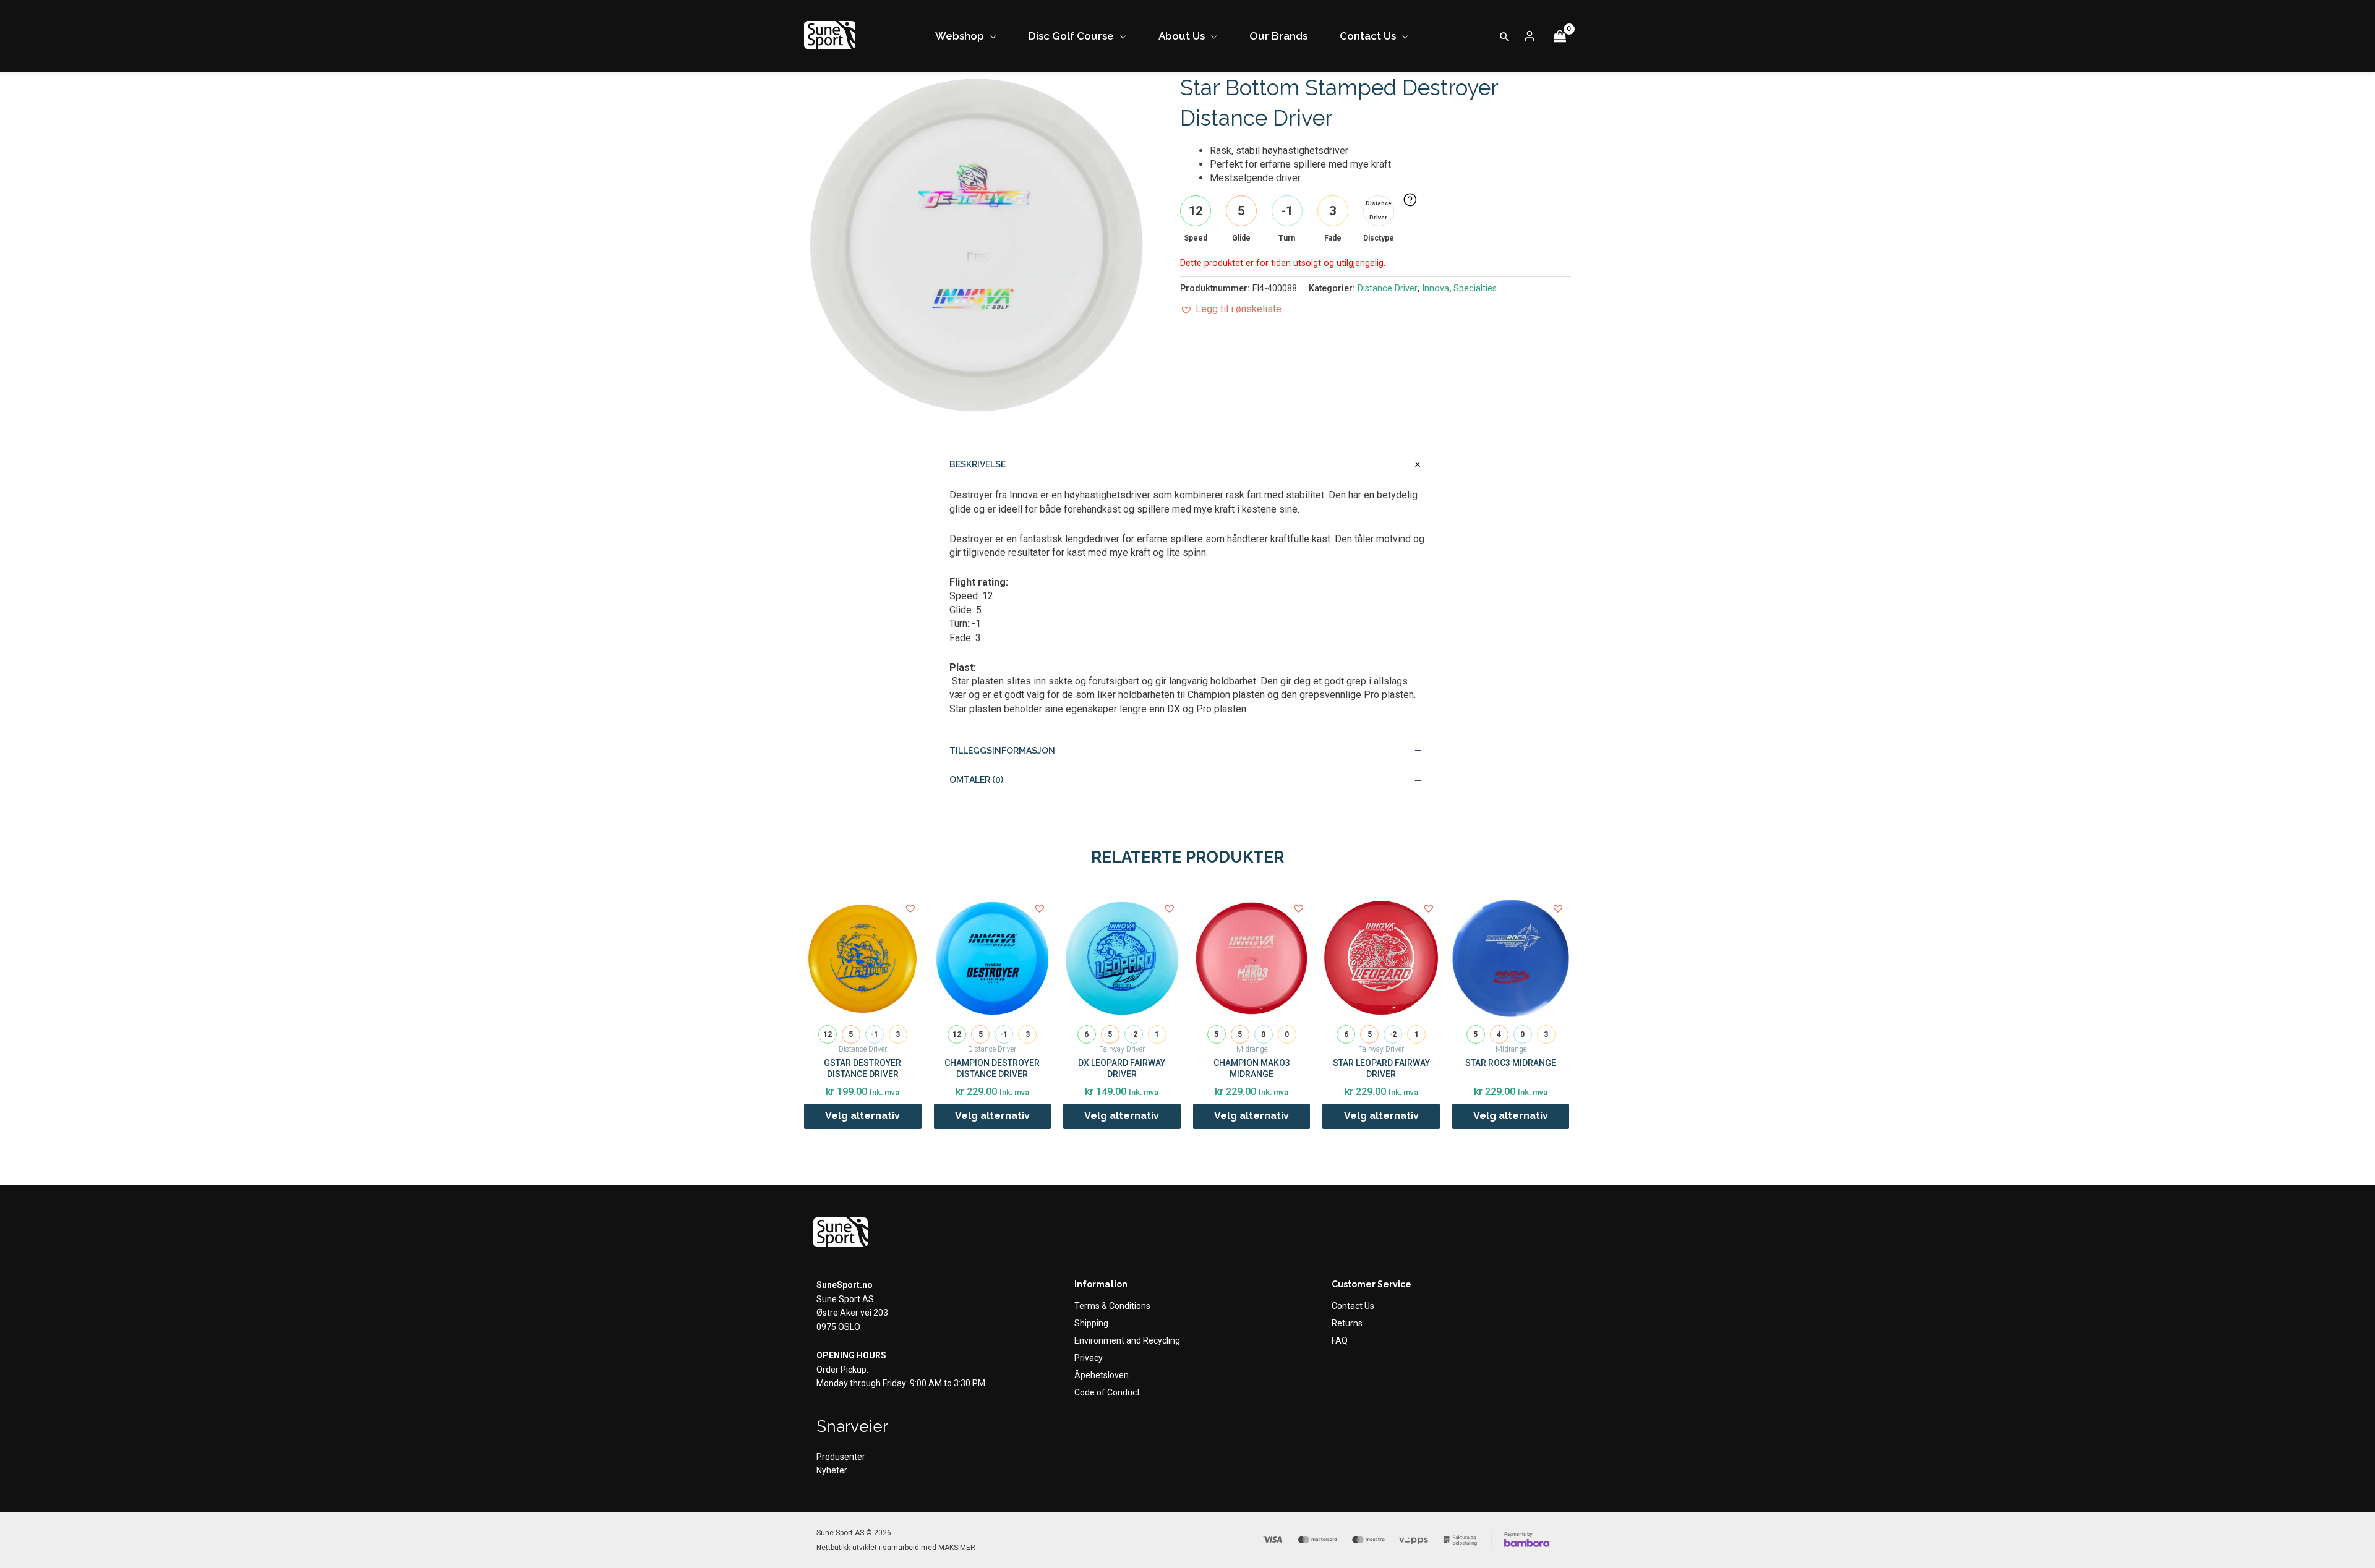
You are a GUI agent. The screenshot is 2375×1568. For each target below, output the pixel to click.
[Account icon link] (1530, 36)
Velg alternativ (862, 1116)
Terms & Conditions (1112, 1306)
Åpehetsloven (1102, 1375)
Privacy (1089, 1358)
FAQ (1340, 1340)
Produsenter (841, 1457)
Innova (1436, 288)
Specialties (1475, 288)
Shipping (1091, 1323)
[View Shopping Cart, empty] (1560, 36)
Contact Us (1353, 1306)
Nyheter (832, 1470)
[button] (1505, 36)
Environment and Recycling (1127, 1340)
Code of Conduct (1107, 1392)
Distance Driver (1388, 288)
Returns (1347, 1323)
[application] (990, 36)
